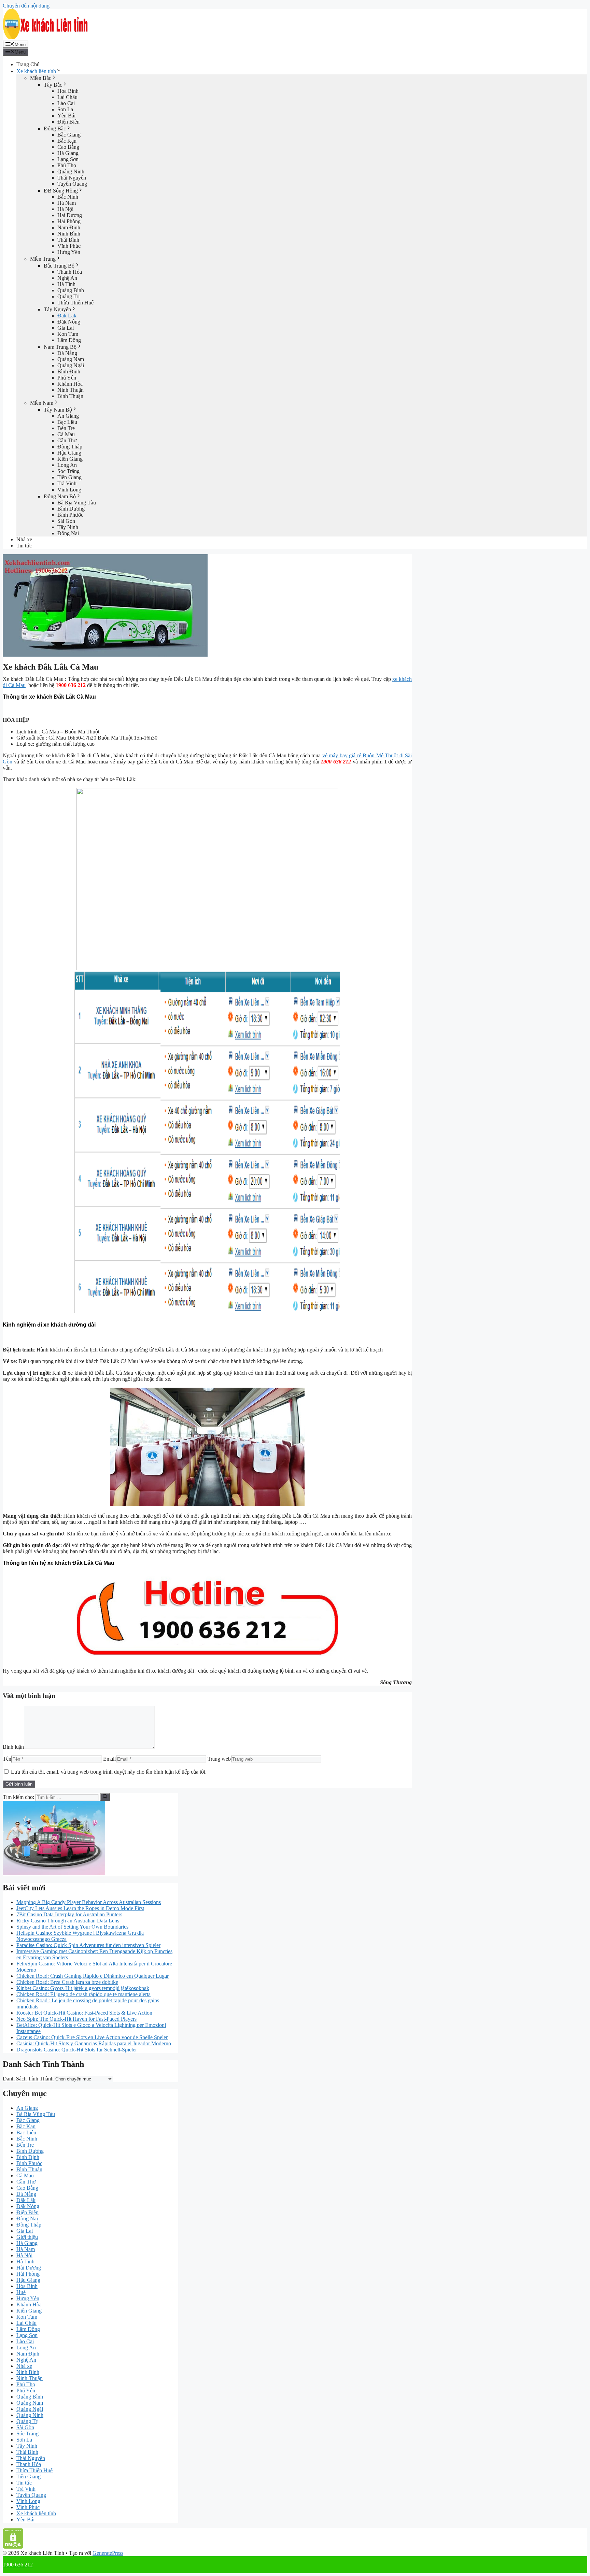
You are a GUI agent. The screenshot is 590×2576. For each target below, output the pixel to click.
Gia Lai (66, 328)
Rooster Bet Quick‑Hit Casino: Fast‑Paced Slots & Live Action (84, 2013)
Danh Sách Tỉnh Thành (28, 2079)
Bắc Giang (69, 135)
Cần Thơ (67, 440)
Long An (67, 465)
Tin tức (24, 546)
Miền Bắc (41, 78)
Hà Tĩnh (66, 284)
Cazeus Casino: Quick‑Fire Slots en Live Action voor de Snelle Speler (92, 2037)
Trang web (219, 1759)
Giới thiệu (27, 2237)
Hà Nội (65, 209)
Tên (7, 1759)
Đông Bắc (55, 128)
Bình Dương (71, 509)
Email (109, 1759)
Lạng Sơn (68, 159)
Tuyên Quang (72, 184)
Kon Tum (68, 334)
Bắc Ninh (68, 197)
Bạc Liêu (67, 422)
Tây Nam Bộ (58, 410)
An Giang (68, 416)
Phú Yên (67, 378)
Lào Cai (66, 103)
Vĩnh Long (69, 490)
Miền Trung (43, 259)
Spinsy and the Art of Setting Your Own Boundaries (72, 1927)
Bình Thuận (70, 396)
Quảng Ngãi (71, 365)
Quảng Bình (71, 290)
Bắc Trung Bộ (59, 266)
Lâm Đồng (69, 340)
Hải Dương (70, 215)
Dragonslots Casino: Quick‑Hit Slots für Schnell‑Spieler (77, 2050)
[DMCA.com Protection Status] (13, 2547)
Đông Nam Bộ (60, 496)
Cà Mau (66, 434)
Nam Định (69, 227)
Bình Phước (70, 515)
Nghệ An (67, 278)
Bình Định (69, 371)
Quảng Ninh (71, 171)
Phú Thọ (67, 165)
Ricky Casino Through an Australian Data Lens (68, 1921)
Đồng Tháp (70, 447)
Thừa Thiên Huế (75, 303)
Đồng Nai (68, 533)
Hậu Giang (69, 453)
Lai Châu (67, 97)
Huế (21, 2292)
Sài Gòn (66, 521)
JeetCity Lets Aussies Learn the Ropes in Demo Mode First (80, 1908)
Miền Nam (42, 403)
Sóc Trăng (68, 471)
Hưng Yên (69, 252)
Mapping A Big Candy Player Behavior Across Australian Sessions (89, 1902)
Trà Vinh (67, 483)
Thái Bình (68, 240)
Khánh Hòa (70, 384)
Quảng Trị (68, 296)
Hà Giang (68, 153)
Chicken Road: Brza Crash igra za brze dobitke (67, 1982)
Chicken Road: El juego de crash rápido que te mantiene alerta (83, 1994)
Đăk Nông (69, 322)
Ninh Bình (69, 234)
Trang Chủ (28, 64)
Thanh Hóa (70, 272)
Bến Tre (66, 428)
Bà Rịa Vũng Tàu (77, 503)
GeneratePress (108, 2553)
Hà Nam (67, 203)
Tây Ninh (68, 527)
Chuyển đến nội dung (26, 6)
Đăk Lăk (67, 316)
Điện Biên (68, 122)
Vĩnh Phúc (69, 246)
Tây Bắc (53, 85)
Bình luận (13, 1747)
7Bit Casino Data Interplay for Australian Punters (69, 1914)
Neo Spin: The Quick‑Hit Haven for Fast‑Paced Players (76, 2019)
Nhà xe (24, 539)
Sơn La (65, 109)
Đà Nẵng (67, 353)
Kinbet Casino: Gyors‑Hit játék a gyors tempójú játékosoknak (83, 1988)
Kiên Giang (70, 459)
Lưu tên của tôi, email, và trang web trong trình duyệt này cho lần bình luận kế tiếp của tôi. (109, 1772)
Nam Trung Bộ (60, 347)
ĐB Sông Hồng (61, 191)
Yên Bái (66, 116)
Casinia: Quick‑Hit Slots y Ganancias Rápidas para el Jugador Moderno (94, 2043)
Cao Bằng (68, 147)
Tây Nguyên (57, 309)
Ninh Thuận (71, 390)
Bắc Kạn (67, 141)
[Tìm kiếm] (105, 1797)
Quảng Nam (71, 359)
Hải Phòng (69, 221)
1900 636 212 (18, 2565)
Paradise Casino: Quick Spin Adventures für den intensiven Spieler (88, 1945)
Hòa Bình (68, 91)
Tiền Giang (69, 477)
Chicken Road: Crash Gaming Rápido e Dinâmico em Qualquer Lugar (93, 1976)
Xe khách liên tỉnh (36, 71)
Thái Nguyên (72, 178)
